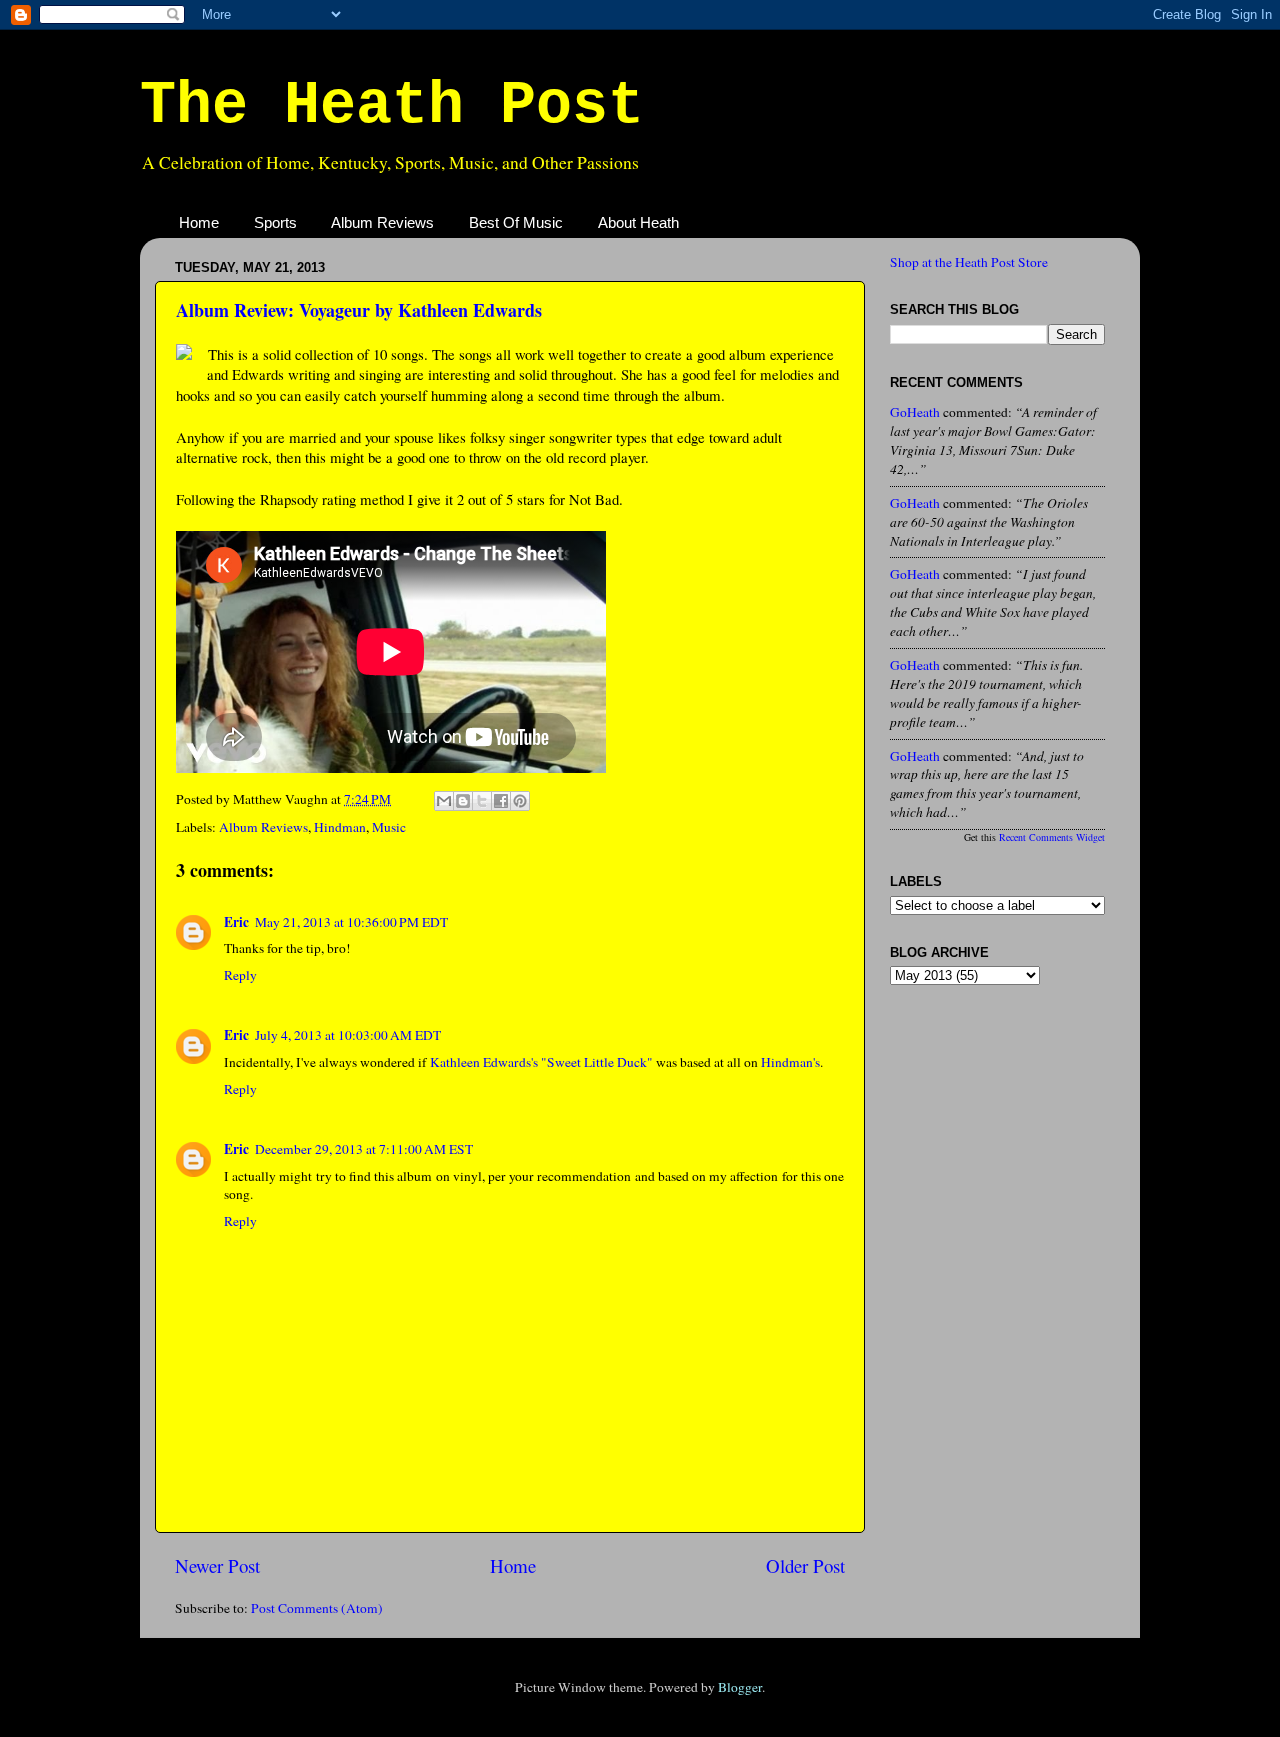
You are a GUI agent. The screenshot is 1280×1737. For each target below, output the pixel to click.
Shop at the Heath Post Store (969, 262)
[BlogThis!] (463, 801)
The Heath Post (392, 106)
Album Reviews (382, 222)
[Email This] (444, 801)
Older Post (805, 1565)
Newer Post (217, 1565)
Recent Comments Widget (1052, 837)
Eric (236, 922)
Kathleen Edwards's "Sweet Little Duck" (541, 1062)
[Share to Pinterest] (520, 801)
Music (389, 827)
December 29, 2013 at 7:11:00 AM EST (364, 1149)
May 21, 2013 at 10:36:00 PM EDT (351, 922)
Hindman (340, 827)
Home (199, 222)
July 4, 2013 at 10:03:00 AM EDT (348, 1035)
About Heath (638, 222)
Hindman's (790, 1062)
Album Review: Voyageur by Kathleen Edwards (359, 310)
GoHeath (915, 412)
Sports (275, 222)
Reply (240, 975)
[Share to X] (482, 801)
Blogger (740, 1687)
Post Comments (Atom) (317, 1608)
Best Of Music (516, 222)
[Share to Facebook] (501, 801)
